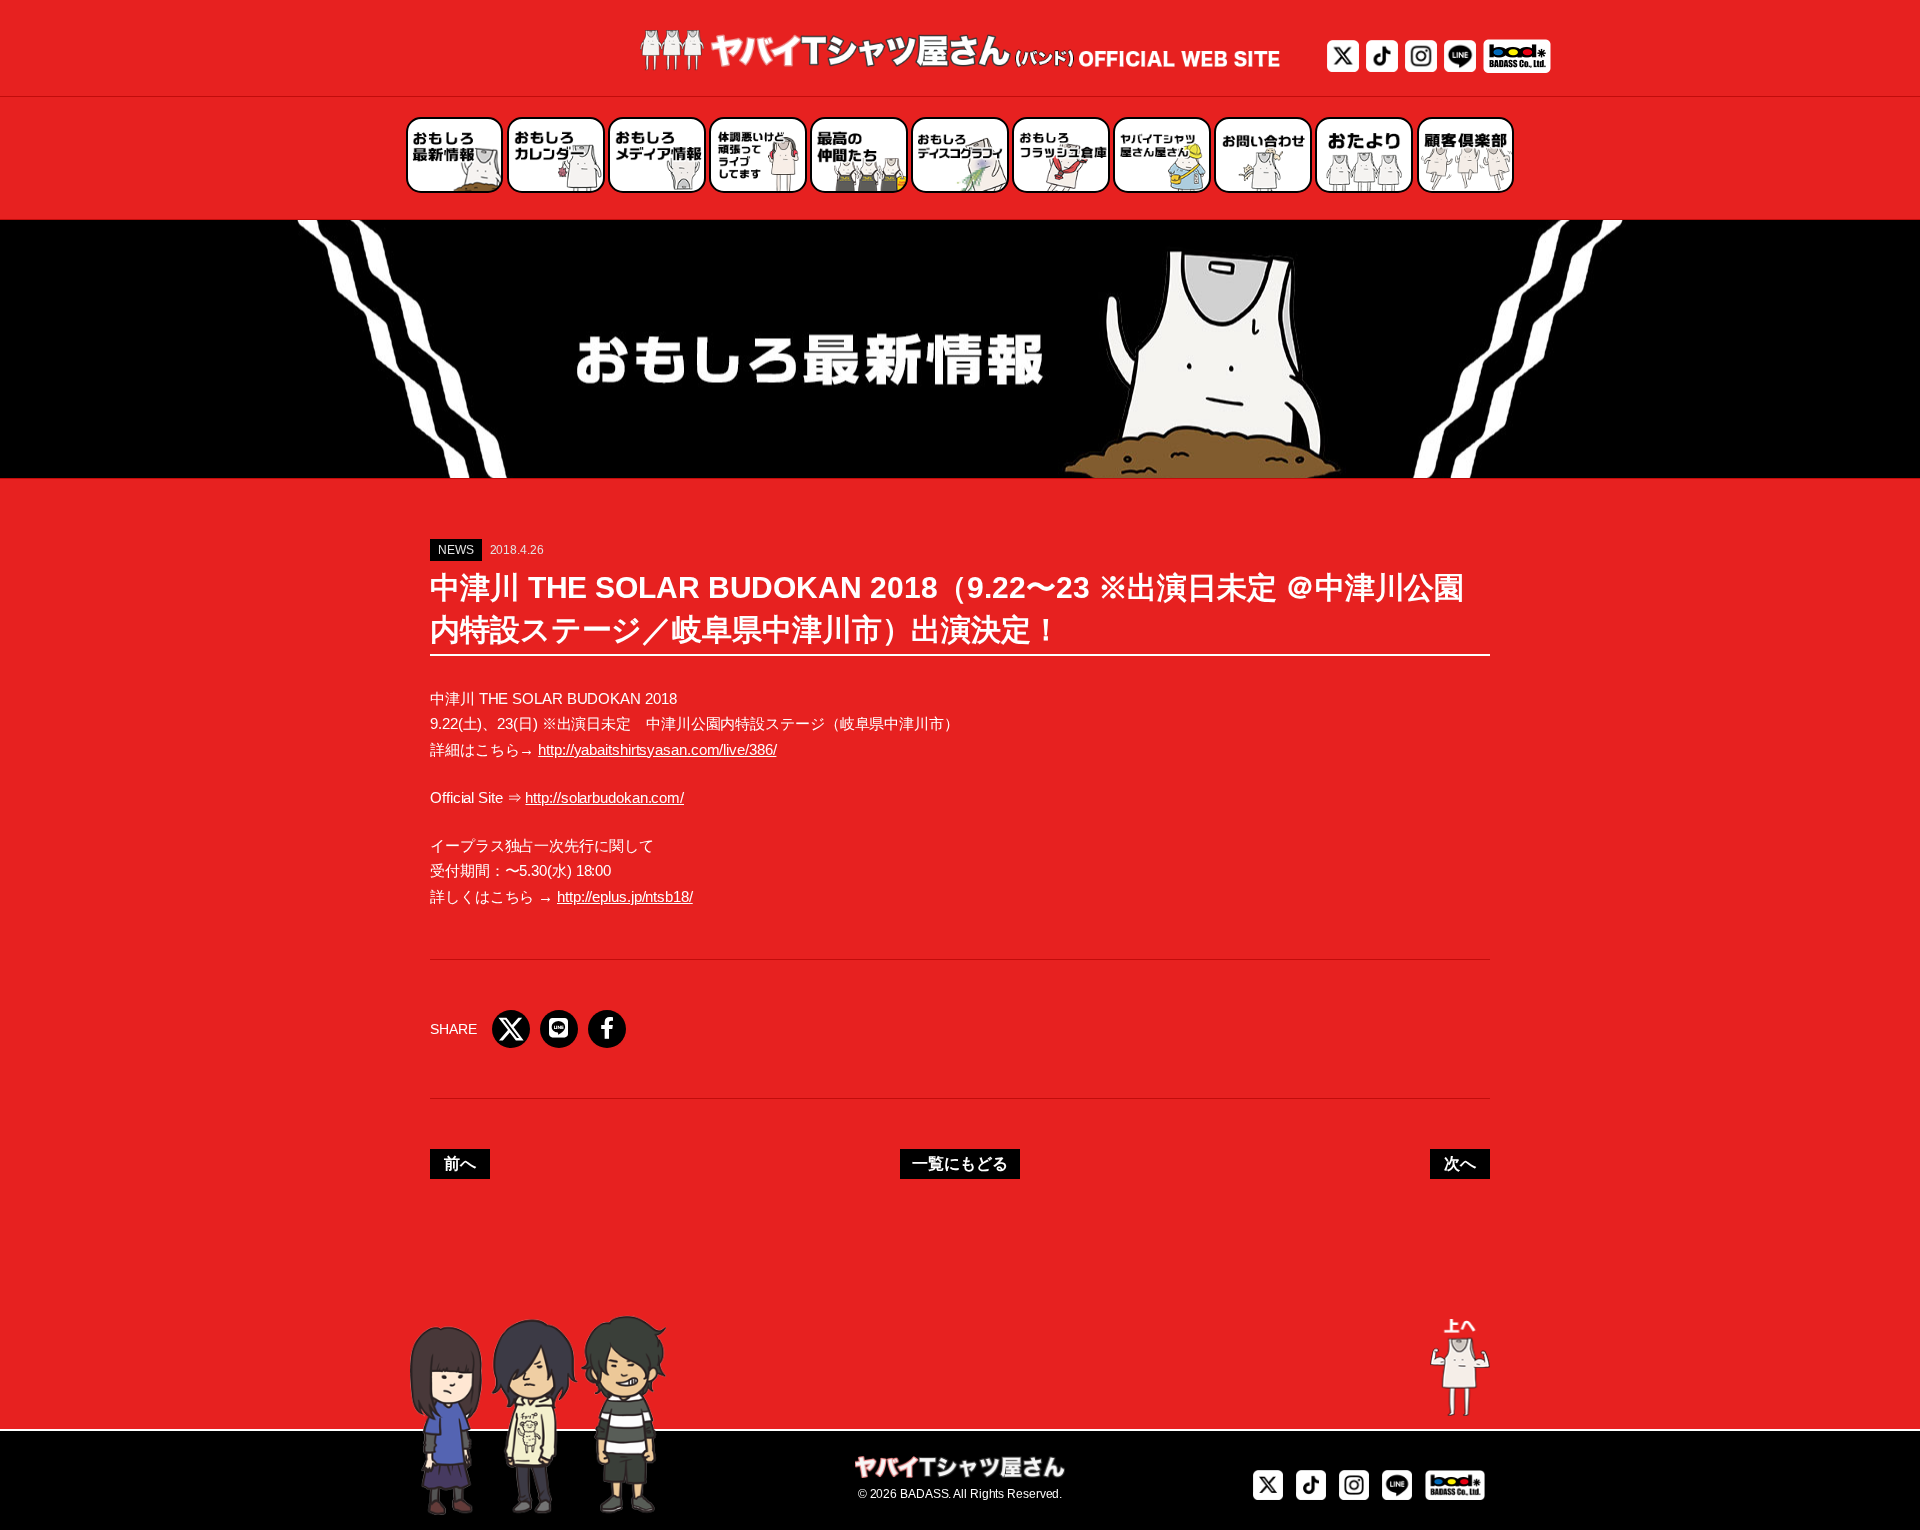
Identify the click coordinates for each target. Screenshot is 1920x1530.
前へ (460, 1163)
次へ (1460, 1163)
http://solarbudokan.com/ (604, 797)
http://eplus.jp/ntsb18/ (625, 896)
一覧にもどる (959, 1163)
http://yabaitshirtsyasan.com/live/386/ (657, 749)
